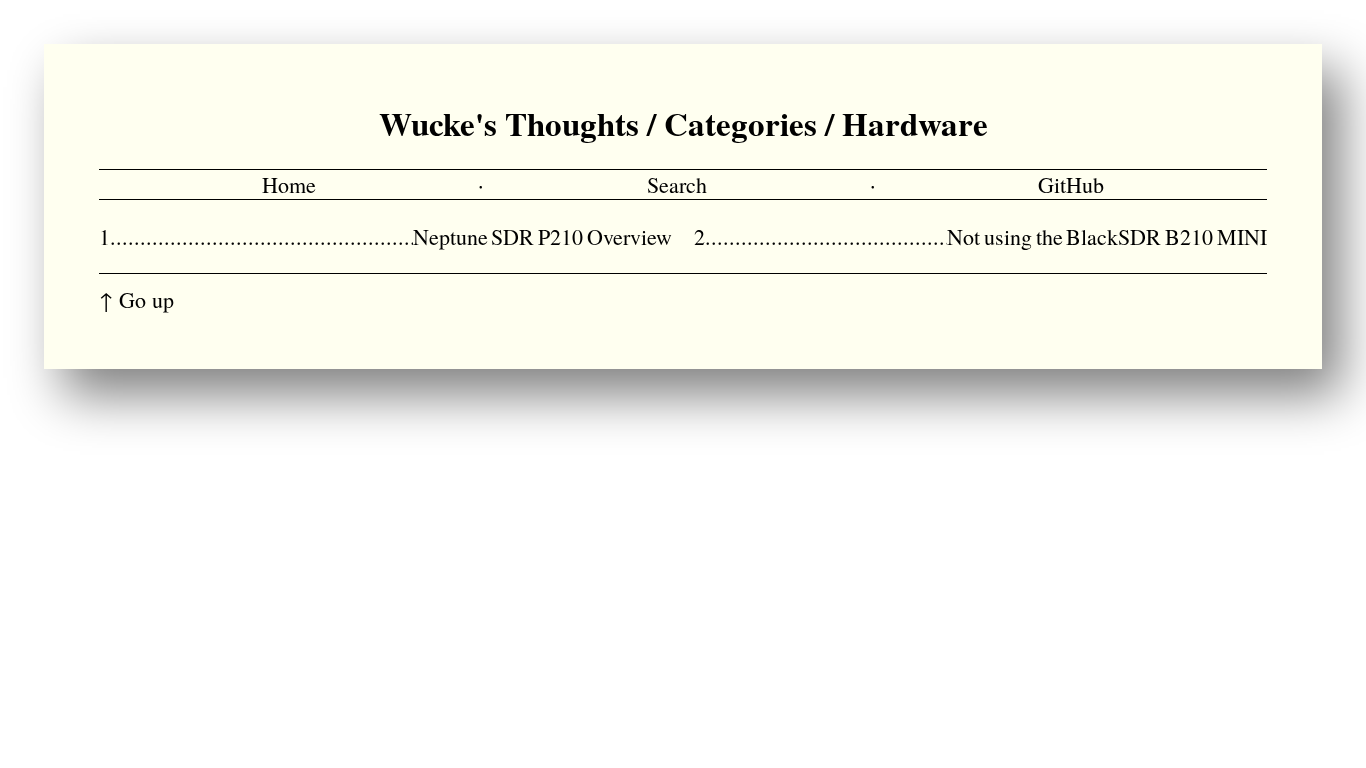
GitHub (1071, 184)
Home (289, 184)
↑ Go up (136, 299)
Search (677, 184)
